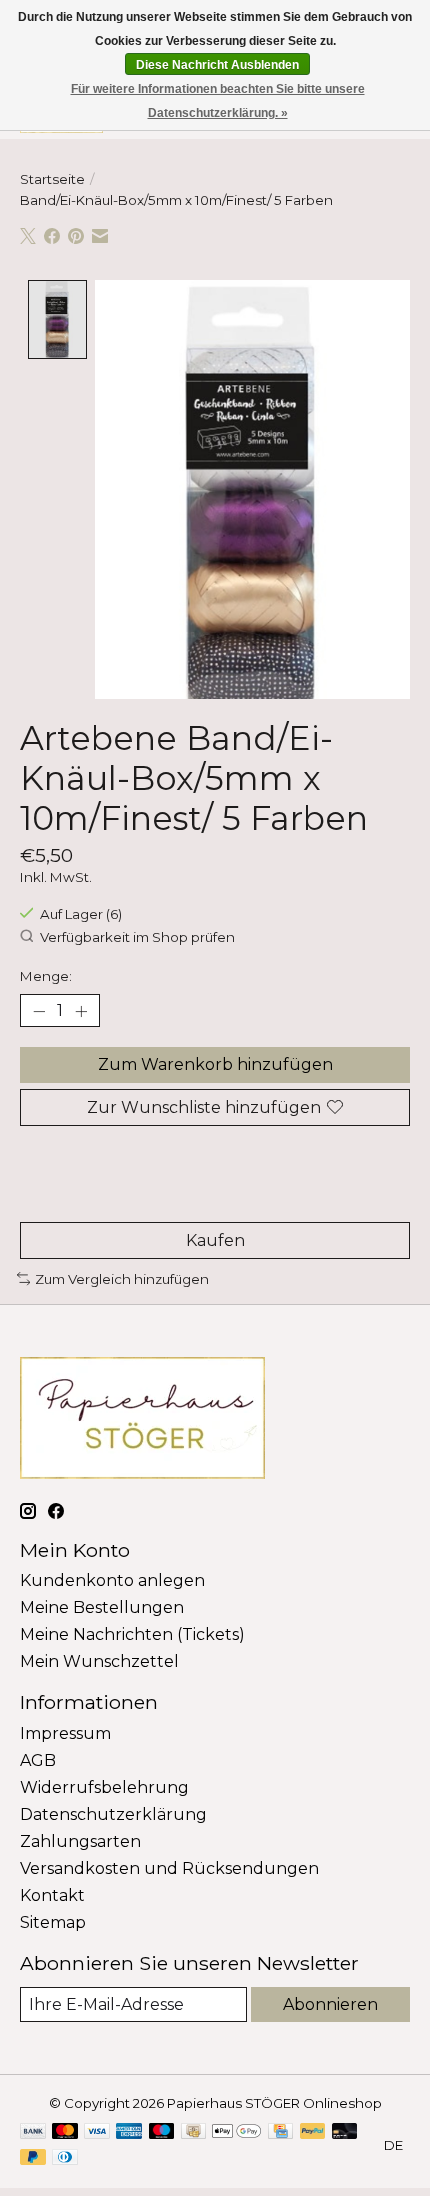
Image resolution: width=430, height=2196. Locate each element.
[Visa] (97, 2132)
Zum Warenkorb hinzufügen (215, 1064)
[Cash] (193, 2132)
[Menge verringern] (39, 1011)
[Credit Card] (280, 2132)
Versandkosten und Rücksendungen (169, 1868)
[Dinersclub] (65, 2158)
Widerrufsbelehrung (104, 1787)
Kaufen (215, 1240)
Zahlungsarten (80, 1841)
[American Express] (129, 2132)
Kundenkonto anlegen (112, 1580)
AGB (38, 1760)
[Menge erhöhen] (81, 1011)
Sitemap (53, 1922)
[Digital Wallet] (236, 2132)
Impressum (65, 1733)
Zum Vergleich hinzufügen (122, 1279)
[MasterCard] (65, 2132)
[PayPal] (313, 2132)
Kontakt (52, 1895)
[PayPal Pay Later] (33, 2158)
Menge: (46, 976)
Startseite (52, 179)
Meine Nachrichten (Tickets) (132, 1634)
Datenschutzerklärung (113, 1814)
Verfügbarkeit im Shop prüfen (137, 937)
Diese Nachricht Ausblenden (217, 65)
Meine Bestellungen (102, 1607)
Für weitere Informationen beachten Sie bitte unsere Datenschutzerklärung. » (218, 101)
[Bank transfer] (33, 2132)
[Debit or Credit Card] (345, 2132)
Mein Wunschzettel (99, 1661)
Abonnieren (330, 2004)
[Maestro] (162, 2132)
